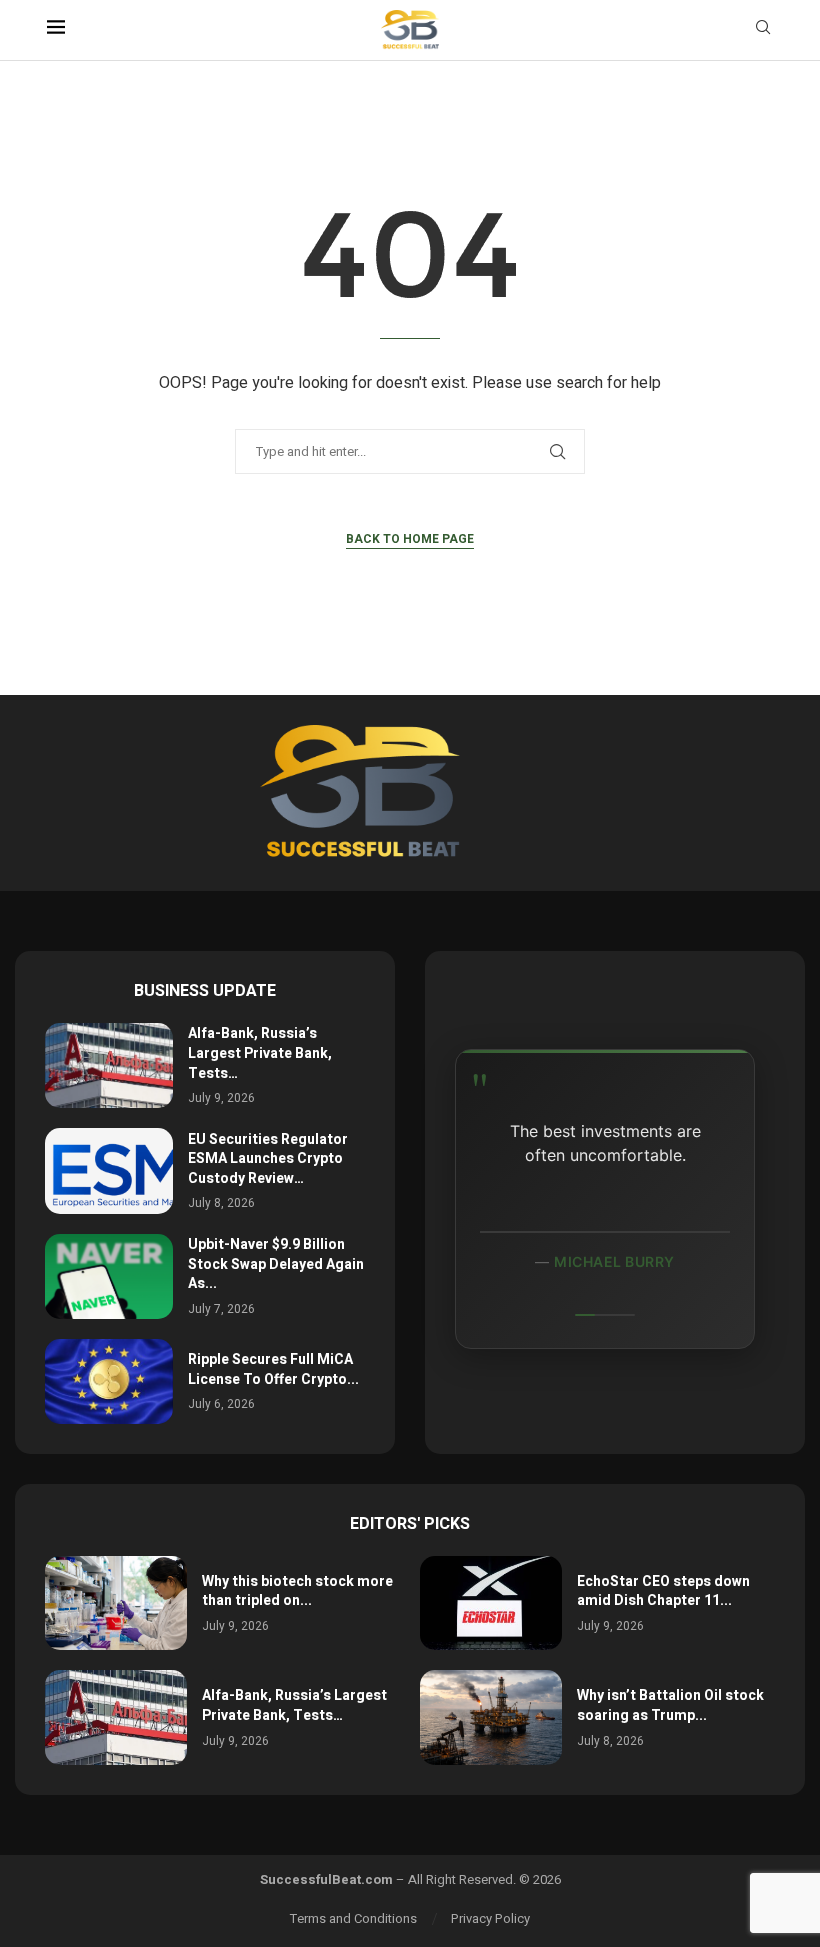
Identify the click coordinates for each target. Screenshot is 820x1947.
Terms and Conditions (353, 1918)
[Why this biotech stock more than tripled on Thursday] (116, 1603)
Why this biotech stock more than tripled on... (297, 1591)
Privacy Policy (490, 1918)
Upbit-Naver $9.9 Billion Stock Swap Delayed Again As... (276, 1264)
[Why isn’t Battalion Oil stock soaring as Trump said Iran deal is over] (491, 1717)
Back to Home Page (410, 539)
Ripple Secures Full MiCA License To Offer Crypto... (273, 1369)
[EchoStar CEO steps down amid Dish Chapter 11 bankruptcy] (491, 1603)
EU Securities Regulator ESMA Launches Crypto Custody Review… (268, 1159)
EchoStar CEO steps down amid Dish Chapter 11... (663, 1591)
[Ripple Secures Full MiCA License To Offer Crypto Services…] (109, 1381)
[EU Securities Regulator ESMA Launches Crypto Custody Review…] (109, 1170)
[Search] (763, 30)
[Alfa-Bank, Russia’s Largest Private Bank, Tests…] (109, 1065)
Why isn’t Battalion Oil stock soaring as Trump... (670, 1705)
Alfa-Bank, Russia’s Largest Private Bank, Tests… (260, 1053)
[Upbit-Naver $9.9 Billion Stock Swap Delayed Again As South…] (109, 1276)
